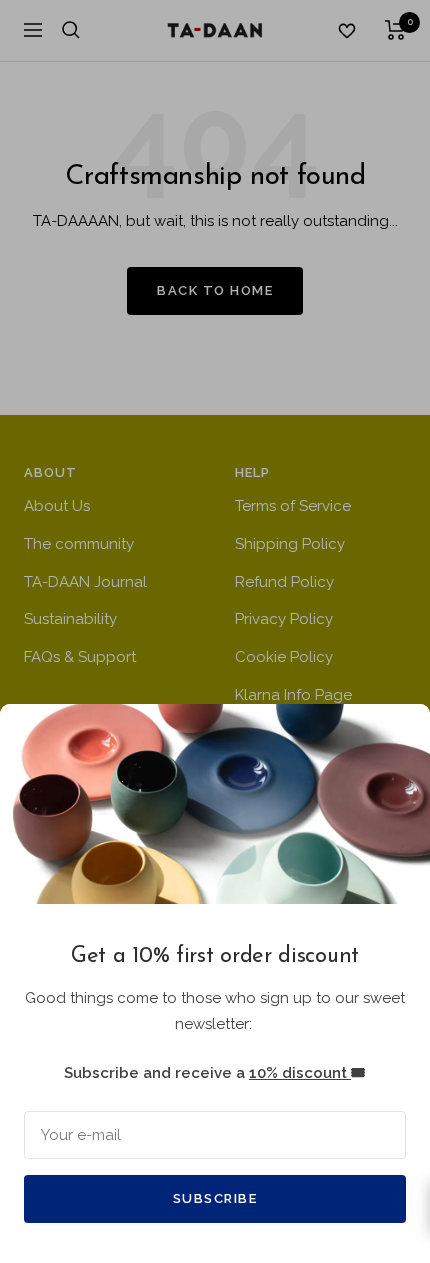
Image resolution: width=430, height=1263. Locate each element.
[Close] (399, 735)
